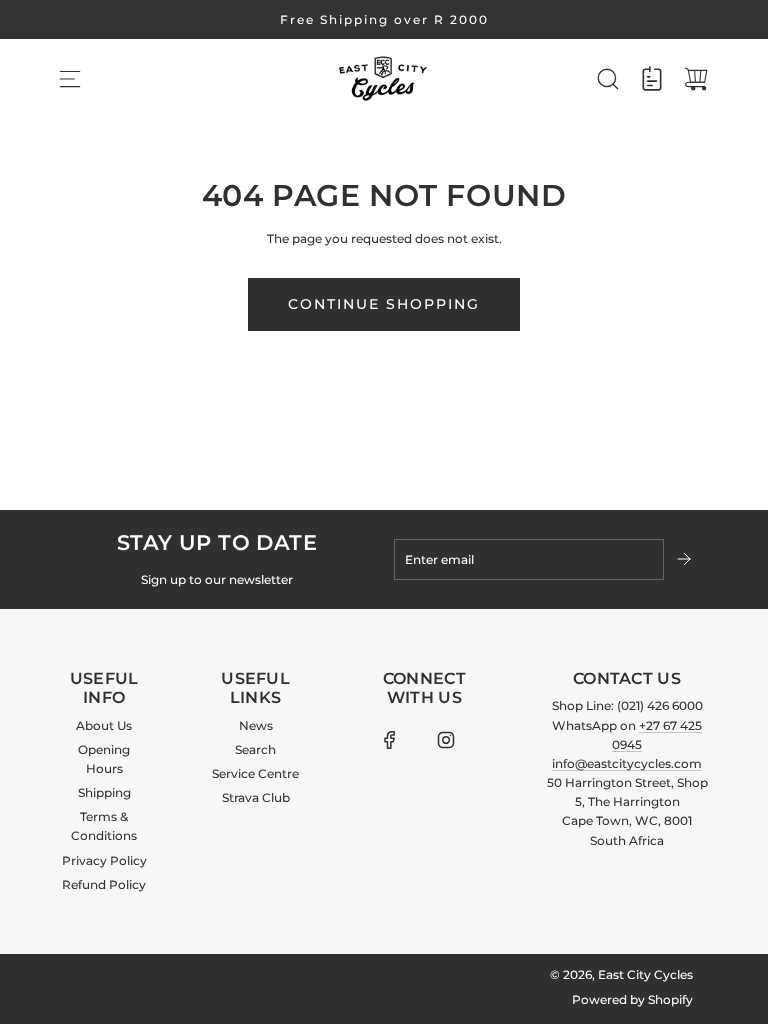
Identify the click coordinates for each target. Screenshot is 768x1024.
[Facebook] (390, 740)
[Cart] (696, 79)
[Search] (608, 79)
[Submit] (686, 559)
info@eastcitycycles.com (627, 763)
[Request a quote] (652, 79)
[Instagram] (446, 740)
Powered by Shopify (632, 999)
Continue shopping (384, 304)
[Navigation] (70, 79)
